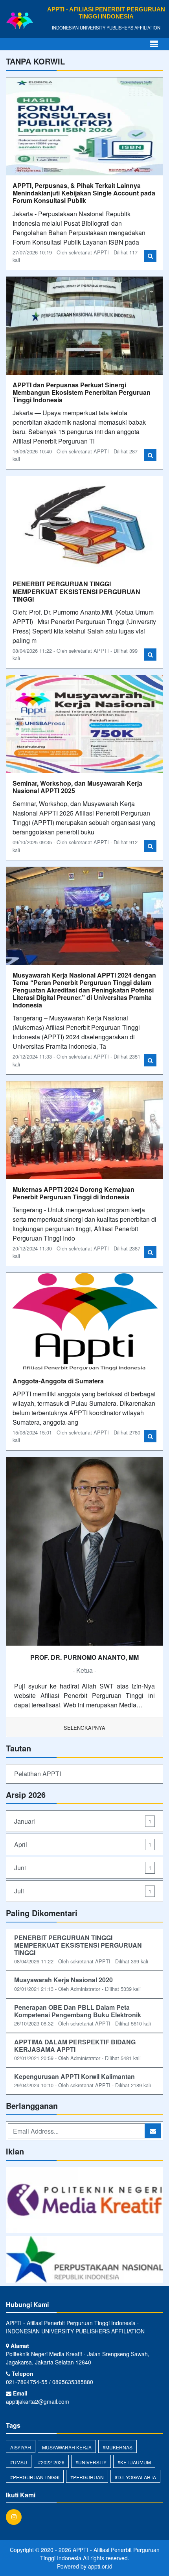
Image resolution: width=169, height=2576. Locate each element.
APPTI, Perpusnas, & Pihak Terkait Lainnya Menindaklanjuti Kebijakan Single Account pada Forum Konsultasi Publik (84, 193)
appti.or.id (100, 2566)
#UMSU (19, 2462)
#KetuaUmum (134, 2462)
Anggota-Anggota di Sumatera (58, 1381)
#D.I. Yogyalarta (135, 2477)
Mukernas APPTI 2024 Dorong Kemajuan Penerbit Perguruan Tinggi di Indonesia (73, 1193)
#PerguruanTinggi (35, 2477)
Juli (83, 1891)
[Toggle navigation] (154, 44)
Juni (83, 1868)
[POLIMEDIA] (84, 2201)
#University (91, 2462)
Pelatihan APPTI (38, 1774)
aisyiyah (21, 2447)
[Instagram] (16, 2517)
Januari (83, 1821)
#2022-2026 (51, 2462)
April (83, 1844)
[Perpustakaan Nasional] (84, 2260)
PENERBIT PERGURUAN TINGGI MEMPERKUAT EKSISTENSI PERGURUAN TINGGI (76, 591)
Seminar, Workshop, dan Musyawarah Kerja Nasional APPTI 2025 (77, 787)
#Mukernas (118, 2447)
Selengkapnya (84, 1728)
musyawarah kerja (67, 2447)
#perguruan (87, 2477)
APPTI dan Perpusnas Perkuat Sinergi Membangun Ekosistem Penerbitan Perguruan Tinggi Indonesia (82, 392)
